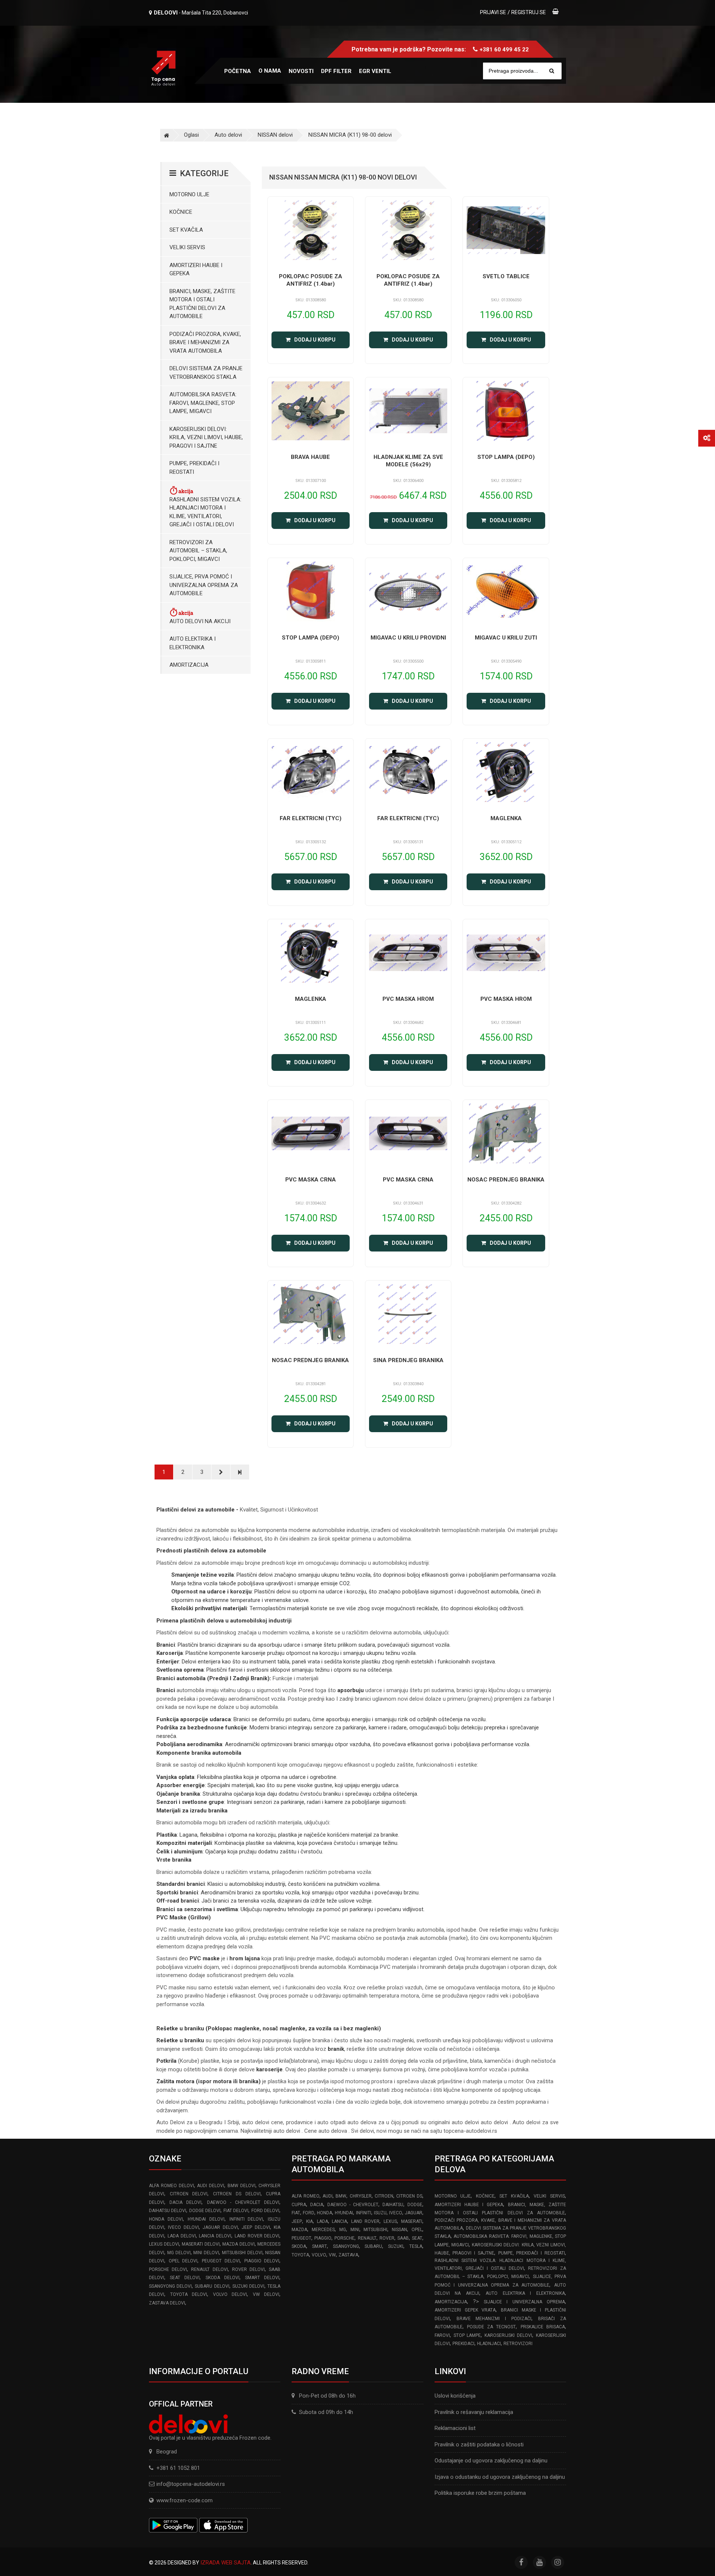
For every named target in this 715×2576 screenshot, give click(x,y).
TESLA (416, 2246)
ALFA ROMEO (305, 2196)
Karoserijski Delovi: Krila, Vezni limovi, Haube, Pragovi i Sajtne (206, 437)
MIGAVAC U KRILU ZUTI (506, 638)
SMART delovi (262, 2278)
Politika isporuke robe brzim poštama (480, 2493)
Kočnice (181, 212)
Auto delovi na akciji (200, 621)
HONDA (325, 2213)
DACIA (317, 2205)
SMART (320, 2246)
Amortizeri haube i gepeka (196, 269)
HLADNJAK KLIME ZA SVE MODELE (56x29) (408, 461)
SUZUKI (396, 2246)
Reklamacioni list (455, 2428)
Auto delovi (228, 135)
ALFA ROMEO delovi (171, 2186)
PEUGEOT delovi (221, 2261)
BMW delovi (241, 2186)
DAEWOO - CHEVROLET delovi (243, 2202)
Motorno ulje (189, 194)
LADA (322, 2221)
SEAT (417, 2238)
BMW (341, 2196)
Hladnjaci (489, 2344)
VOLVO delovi (230, 2294)
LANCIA (339, 2221)
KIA (309, 2221)
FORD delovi (265, 2211)
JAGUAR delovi (220, 2227)
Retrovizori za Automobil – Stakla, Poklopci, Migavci (198, 551)
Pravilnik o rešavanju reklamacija (474, 2412)
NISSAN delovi (275, 135)
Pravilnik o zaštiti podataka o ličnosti (479, 2445)
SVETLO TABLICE (506, 276)
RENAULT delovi (209, 2269)
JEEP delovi (256, 2227)
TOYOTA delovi (189, 2294)
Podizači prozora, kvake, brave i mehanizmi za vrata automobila (205, 342)
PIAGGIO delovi (262, 2261)
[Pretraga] (552, 71)
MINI (355, 2230)
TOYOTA (300, 2255)
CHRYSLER (361, 2196)
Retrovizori (518, 2344)
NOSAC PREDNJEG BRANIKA (506, 1180)
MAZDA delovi (239, 2244)
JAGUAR (414, 2213)
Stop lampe (467, 2335)
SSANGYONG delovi (170, 2286)
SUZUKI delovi (248, 2286)
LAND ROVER (366, 2221)
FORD (309, 2213)
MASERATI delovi (201, 2244)
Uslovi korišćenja (455, 2396)
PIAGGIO (323, 2238)
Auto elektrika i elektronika (193, 643)
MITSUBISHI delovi (242, 2253)
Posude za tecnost (492, 2327)
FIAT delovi (236, 2211)
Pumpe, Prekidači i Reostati (194, 468)
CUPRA (299, 2205)
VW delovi (266, 2294)
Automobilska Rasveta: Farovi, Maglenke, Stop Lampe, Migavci (203, 403)
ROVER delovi (248, 2269)
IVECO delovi (183, 2227)
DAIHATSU (393, 2205)
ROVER (387, 2238)
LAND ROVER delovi (257, 2236)
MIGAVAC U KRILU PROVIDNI (408, 638)
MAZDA (299, 2230)
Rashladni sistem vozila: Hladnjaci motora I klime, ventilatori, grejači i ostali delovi (205, 512)
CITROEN (384, 2196)
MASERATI (412, 2221)
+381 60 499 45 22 (504, 50)
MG (343, 2230)
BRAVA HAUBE (310, 457)
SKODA (299, 2246)
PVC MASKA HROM (408, 999)
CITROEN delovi (189, 2194)
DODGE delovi (205, 2211)
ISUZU (380, 2213)
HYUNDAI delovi (206, 2219)
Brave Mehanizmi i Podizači (494, 2319)
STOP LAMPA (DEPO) (506, 457)
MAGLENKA (506, 818)
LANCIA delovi (215, 2236)
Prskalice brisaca (543, 2327)
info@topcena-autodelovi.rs (191, 2484)
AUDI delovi (211, 2186)
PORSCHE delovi (168, 2269)
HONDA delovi (166, 2219)
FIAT (296, 2213)
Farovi (442, 2335)
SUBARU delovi (212, 2286)
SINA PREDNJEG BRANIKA (408, 1360)
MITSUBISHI (375, 2230)
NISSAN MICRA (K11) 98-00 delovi (350, 135)
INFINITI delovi (246, 2219)
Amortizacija (189, 665)
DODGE (415, 2205)
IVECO (396, 2213)
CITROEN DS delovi (237, 2194)
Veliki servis (187, 247)
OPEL (417, 2230)
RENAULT (367, 2238)
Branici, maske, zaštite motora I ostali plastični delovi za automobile (202, 304)
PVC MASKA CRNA (311, 1180)
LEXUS (390, 2221)
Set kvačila (186, 230)
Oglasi (191, 135)
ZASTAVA (348, 2255)
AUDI (328, 2196)
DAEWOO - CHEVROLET (353, 2205)
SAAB (403, 2238)
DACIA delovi (185, 2202)
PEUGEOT (301, 2238)
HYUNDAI (344, 2213)
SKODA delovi (223, 2278)
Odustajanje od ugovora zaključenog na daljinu (491, 2461)
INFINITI (364, 2213)
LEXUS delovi (164, 2244)
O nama (270, 71)
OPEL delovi (183, 2261)
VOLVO (319, 2255)
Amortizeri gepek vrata (465, 2310)
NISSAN (399, 2230)
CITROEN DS (409, 2196)
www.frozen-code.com (185, 2500)
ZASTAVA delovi (167, 2303)
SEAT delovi (185, 2278)
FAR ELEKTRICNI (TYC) (311, 818)
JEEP (297, 2221)
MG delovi (179, 2253)
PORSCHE (344, 2238)
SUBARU (373, 2246)
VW (332, 2255)
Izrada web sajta (225, 2563)
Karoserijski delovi (508, 2335)
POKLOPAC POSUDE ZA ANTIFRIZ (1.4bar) (311, 280)
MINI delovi (206, 2253)
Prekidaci (463, 2344)
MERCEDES (323, 2230)
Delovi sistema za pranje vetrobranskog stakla (206, 373)
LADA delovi (182, 2236)
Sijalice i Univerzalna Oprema (524, 2302)
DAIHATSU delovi (168, 2211)
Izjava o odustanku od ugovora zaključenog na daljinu (500, 2477)
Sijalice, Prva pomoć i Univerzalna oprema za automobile (204, 585)
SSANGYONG (346, 2246)
